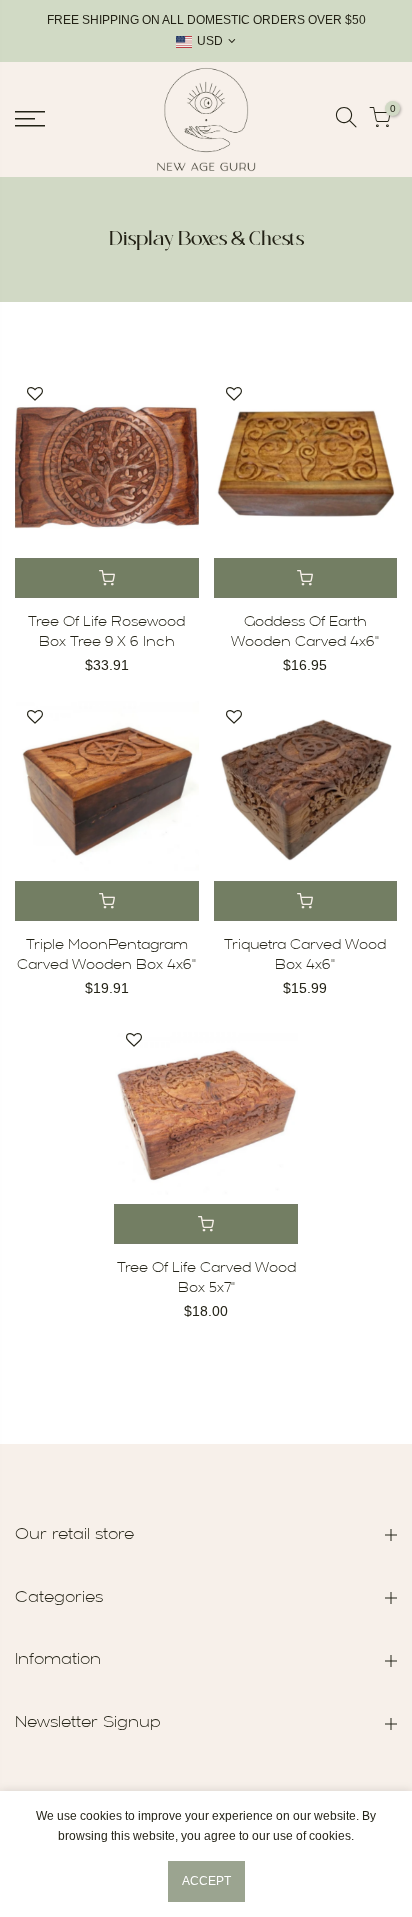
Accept (206, 1881)
